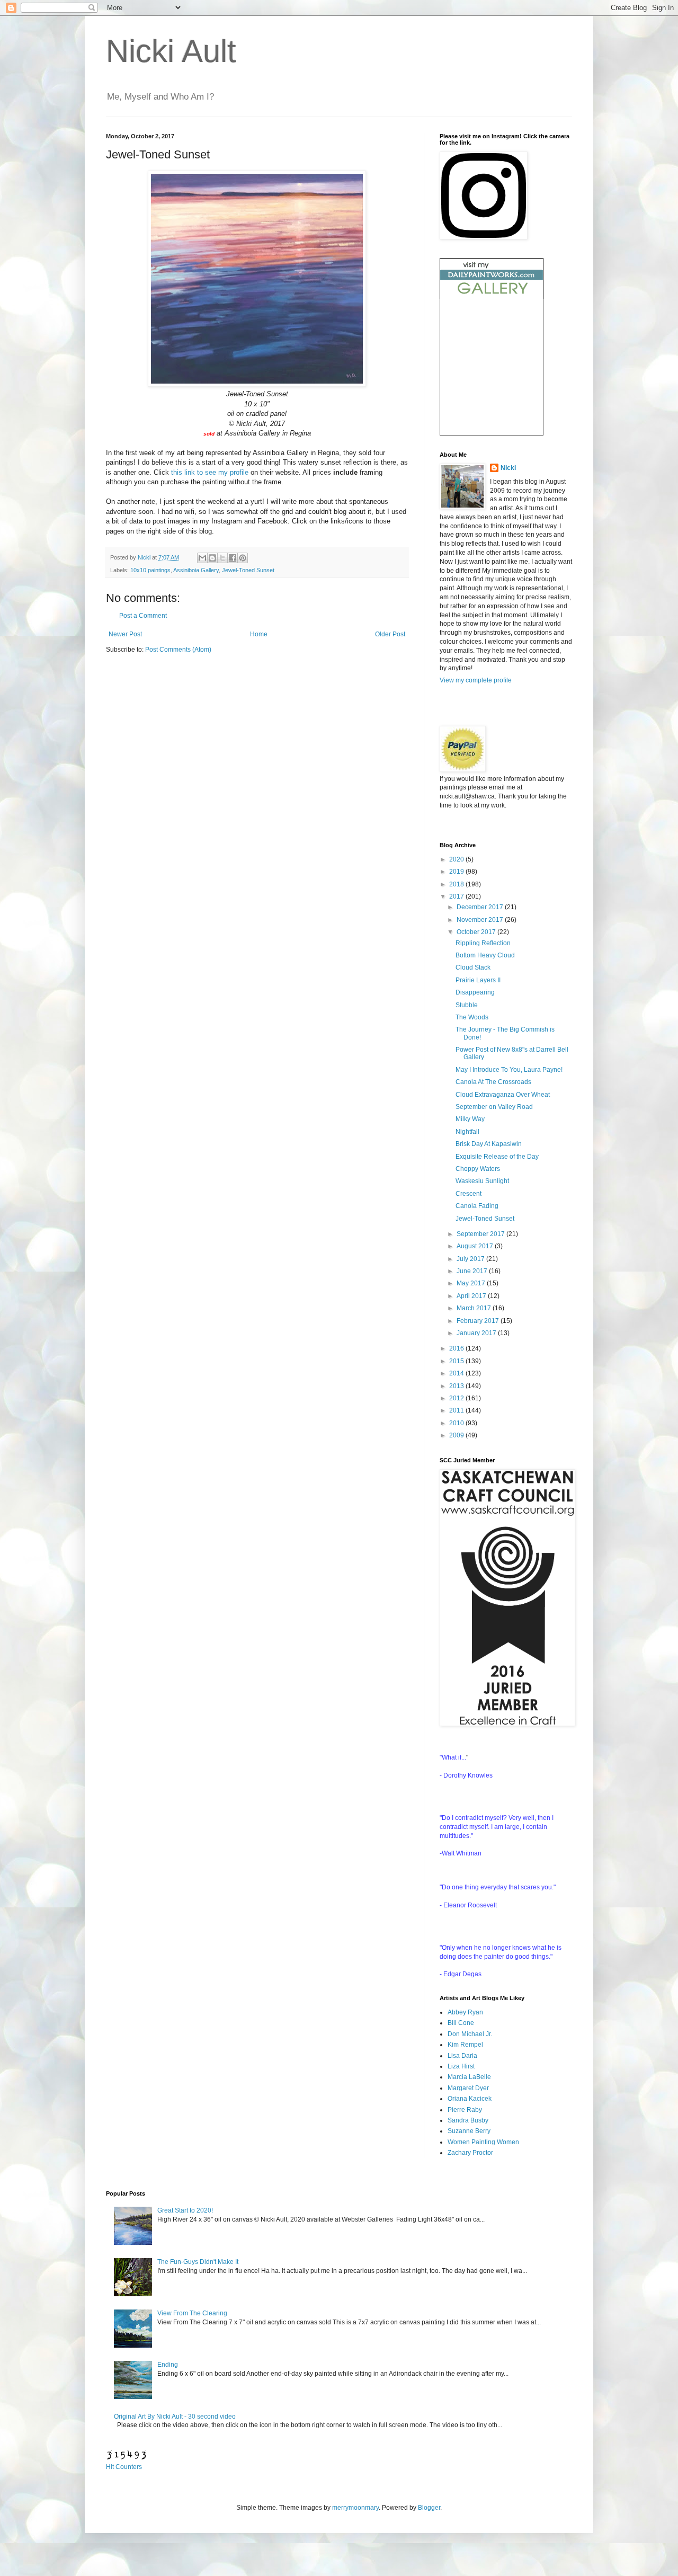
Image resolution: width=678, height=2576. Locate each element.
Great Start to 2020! (185, 2210)
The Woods (472, 1017)
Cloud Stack (473, 967)
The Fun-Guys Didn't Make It (198, 2262)
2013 (457, 1386)
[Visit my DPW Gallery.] (492, 297)
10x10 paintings (150, 570)
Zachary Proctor (470, 2153)
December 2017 (481, 907)
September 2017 (481, 1234)
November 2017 (481, 920)
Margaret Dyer (468, 2088)
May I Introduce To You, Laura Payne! (509, 1070)
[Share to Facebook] (233, 558)
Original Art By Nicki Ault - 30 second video (175, 2417)
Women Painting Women (483, 2142)
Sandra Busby (468, 2120)
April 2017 (472, 1296)
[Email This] (202, 558)
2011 (457, 1410)
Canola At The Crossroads (493, 1082)
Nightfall (467, 1132)
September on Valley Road (494, 1107)
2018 (457, 884)
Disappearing (475, 992)
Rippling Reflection (483, 943)
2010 (457, 1423)
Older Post (390, 634)
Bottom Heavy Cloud (485, 955)
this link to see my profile (210, 472)
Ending (168, 2365)
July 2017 (471, 1259)
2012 (457, 1398)
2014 (457, 1373)
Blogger (429, 2508)
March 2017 (475, 1308)
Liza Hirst (461, 2066)
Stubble (467, 1005)
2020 (457, 859)
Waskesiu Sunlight (482, 1181)
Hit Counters (124, 2467)
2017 (457, 896)
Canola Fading (477, 1206)
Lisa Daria (462, 2056)
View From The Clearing (192, 2313)
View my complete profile (476, 680)
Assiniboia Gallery (196, 570)
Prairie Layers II (478, 980)
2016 (457, 1348)
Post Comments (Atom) (178, 650)
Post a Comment (143, 616)
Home (259, 634)
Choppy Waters (478, 1169)
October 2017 (477, 932)
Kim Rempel (465, 2045)
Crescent (469, 1194)
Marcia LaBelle (469, 2077)
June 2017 (473, 1271)
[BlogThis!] (212, 558)
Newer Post (125, 634)
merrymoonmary (355, 2508)
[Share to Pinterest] (243, 558)
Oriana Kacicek (470, 2099)
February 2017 (479, 1321)
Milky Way (470, 1119)
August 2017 (476, 1246)
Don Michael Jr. (470, 2034)
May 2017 (472, 1283)
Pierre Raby (465, 2110)
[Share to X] (222, 558)
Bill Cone (461, 2023)
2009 (457, 1435)
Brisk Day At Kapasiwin (489, 1144)
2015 (457, 1361)
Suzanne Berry (469, 2131)
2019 (457, 872)
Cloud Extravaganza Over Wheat (503, 1095)
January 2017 (477, 1333)
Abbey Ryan (465, 2012)
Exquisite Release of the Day (497, 1157)
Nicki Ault (171, 51)
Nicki (145, 557)
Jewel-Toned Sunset (248, 570)
